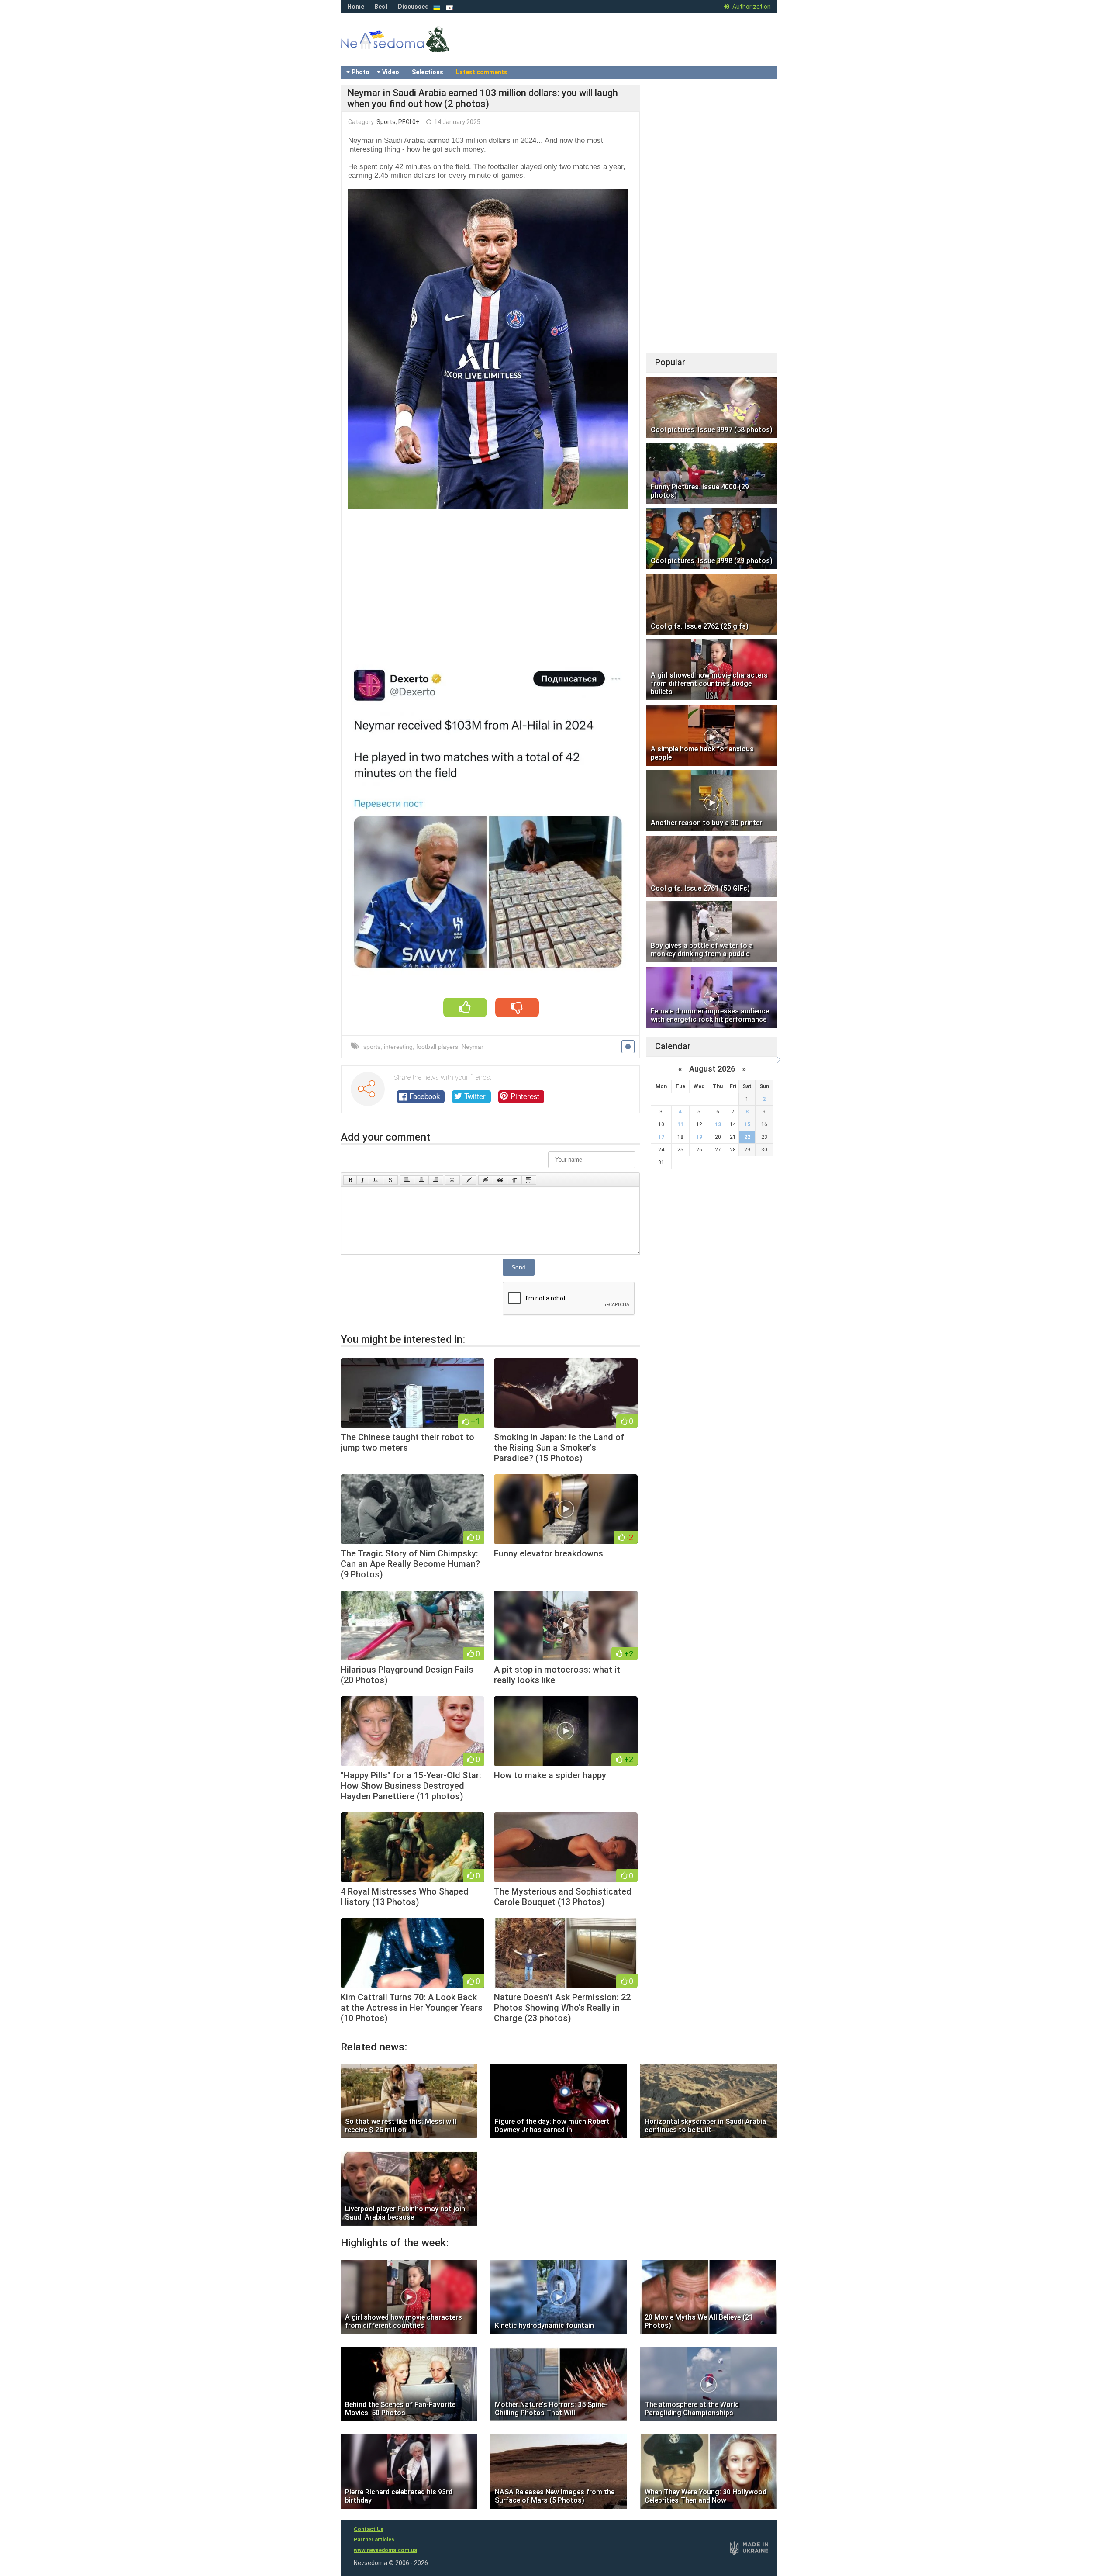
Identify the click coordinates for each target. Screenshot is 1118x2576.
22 (747, 1137)
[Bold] (350, 1180)
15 (747, 1124)
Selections (428, 72)
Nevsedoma (411, 48)
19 (699, 1137)
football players (437, 1047)
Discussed (413, 7)
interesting (398, 1047)
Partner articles (374, 2540)
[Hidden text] (486, 1180)
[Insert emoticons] (452, 1180)
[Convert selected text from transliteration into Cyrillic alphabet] (514, 1180)
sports (372, 1047)
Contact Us (369, 2529)
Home (356, 7)
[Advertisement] (490, 581)
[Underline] (376, 1180)
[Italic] (363, 1180)
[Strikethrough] (390, 1180)
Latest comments (482, 72)
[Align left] (407, 1180)
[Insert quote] (500, 1180)
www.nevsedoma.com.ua (385, 2550)
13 (718, 1124)
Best (381, 7)
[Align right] (436, 1180)
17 (661, 1137)
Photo (361, 72)
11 (680, 1124)
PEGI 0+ (409, 122)
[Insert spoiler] (529, 1180)
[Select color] (469, 1180)
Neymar (473, 1047)
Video (391, 72)
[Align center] (421, 1180)
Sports (386, 122)
